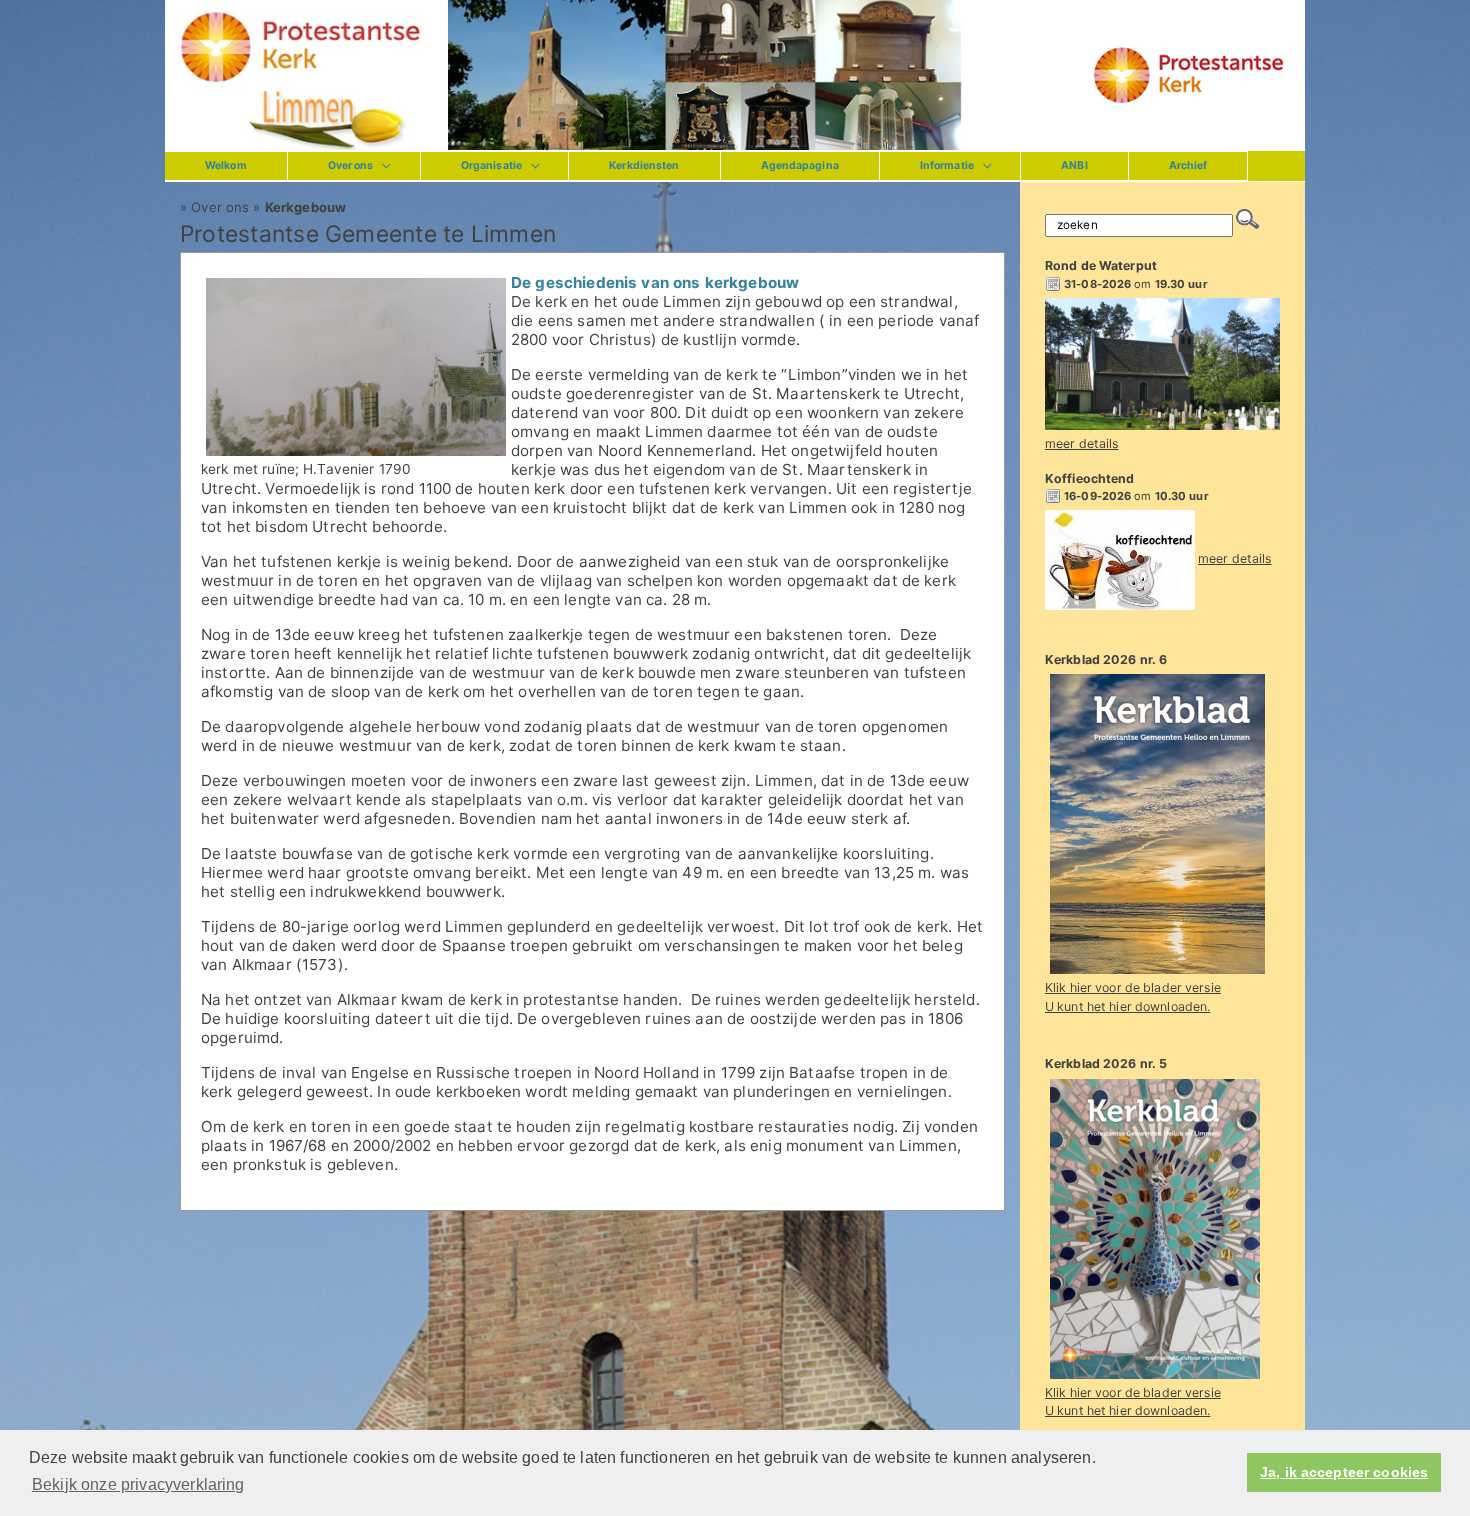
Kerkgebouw (305, 207)
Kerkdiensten (644, 165)
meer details (1082, 443)
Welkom (226, 165)
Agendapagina (800, 165)
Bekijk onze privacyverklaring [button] (138, 1484)
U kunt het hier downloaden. (1127, 1006)
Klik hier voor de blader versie (1133, 987)
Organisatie (491, 165)
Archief (1188, 165)
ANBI (1074, 165)
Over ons (351, 165)
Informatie (947, 165)
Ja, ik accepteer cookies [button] (1344, 1472)
